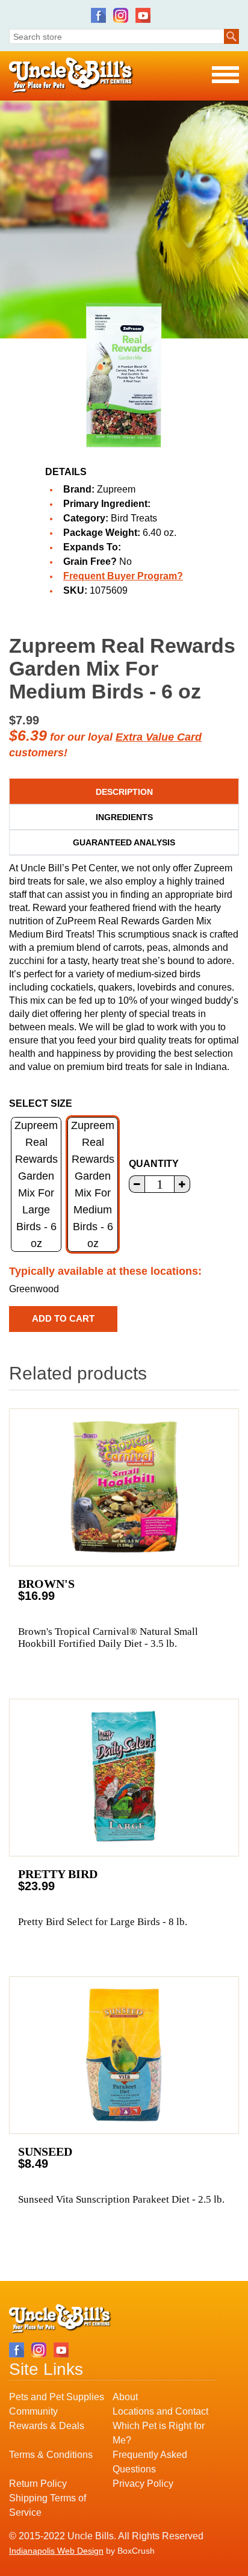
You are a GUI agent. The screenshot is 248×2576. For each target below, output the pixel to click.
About (125, 2397)
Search (231, 36)
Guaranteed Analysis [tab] (124, 842)
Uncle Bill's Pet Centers (71, 76)
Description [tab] (124, 792)
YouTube (143, 15)
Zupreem (116, 489)
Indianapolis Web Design (56, 2551)
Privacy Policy (143, 2484)
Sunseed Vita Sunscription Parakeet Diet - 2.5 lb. (121, 2199)
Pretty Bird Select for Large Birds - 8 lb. (103, 1922)
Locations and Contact (160, 2411)
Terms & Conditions (51, 2455)
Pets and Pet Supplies (57, 2397)
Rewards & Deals (47, 2426)
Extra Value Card (159, 737)
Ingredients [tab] (124, 817)
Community (33, 2411)
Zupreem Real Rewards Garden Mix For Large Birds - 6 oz (36, 1184)
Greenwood (34, 1289)
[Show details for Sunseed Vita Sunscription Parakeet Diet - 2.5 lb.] (124, 2055)
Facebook (98, 15)
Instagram (121, 15)
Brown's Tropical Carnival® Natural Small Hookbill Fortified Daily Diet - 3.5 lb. (108, 1638)
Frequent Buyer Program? (123, 576)
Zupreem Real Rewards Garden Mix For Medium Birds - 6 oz (93, 1184)
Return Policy (38, 2484)
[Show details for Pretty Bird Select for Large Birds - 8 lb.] (124, 1778)
